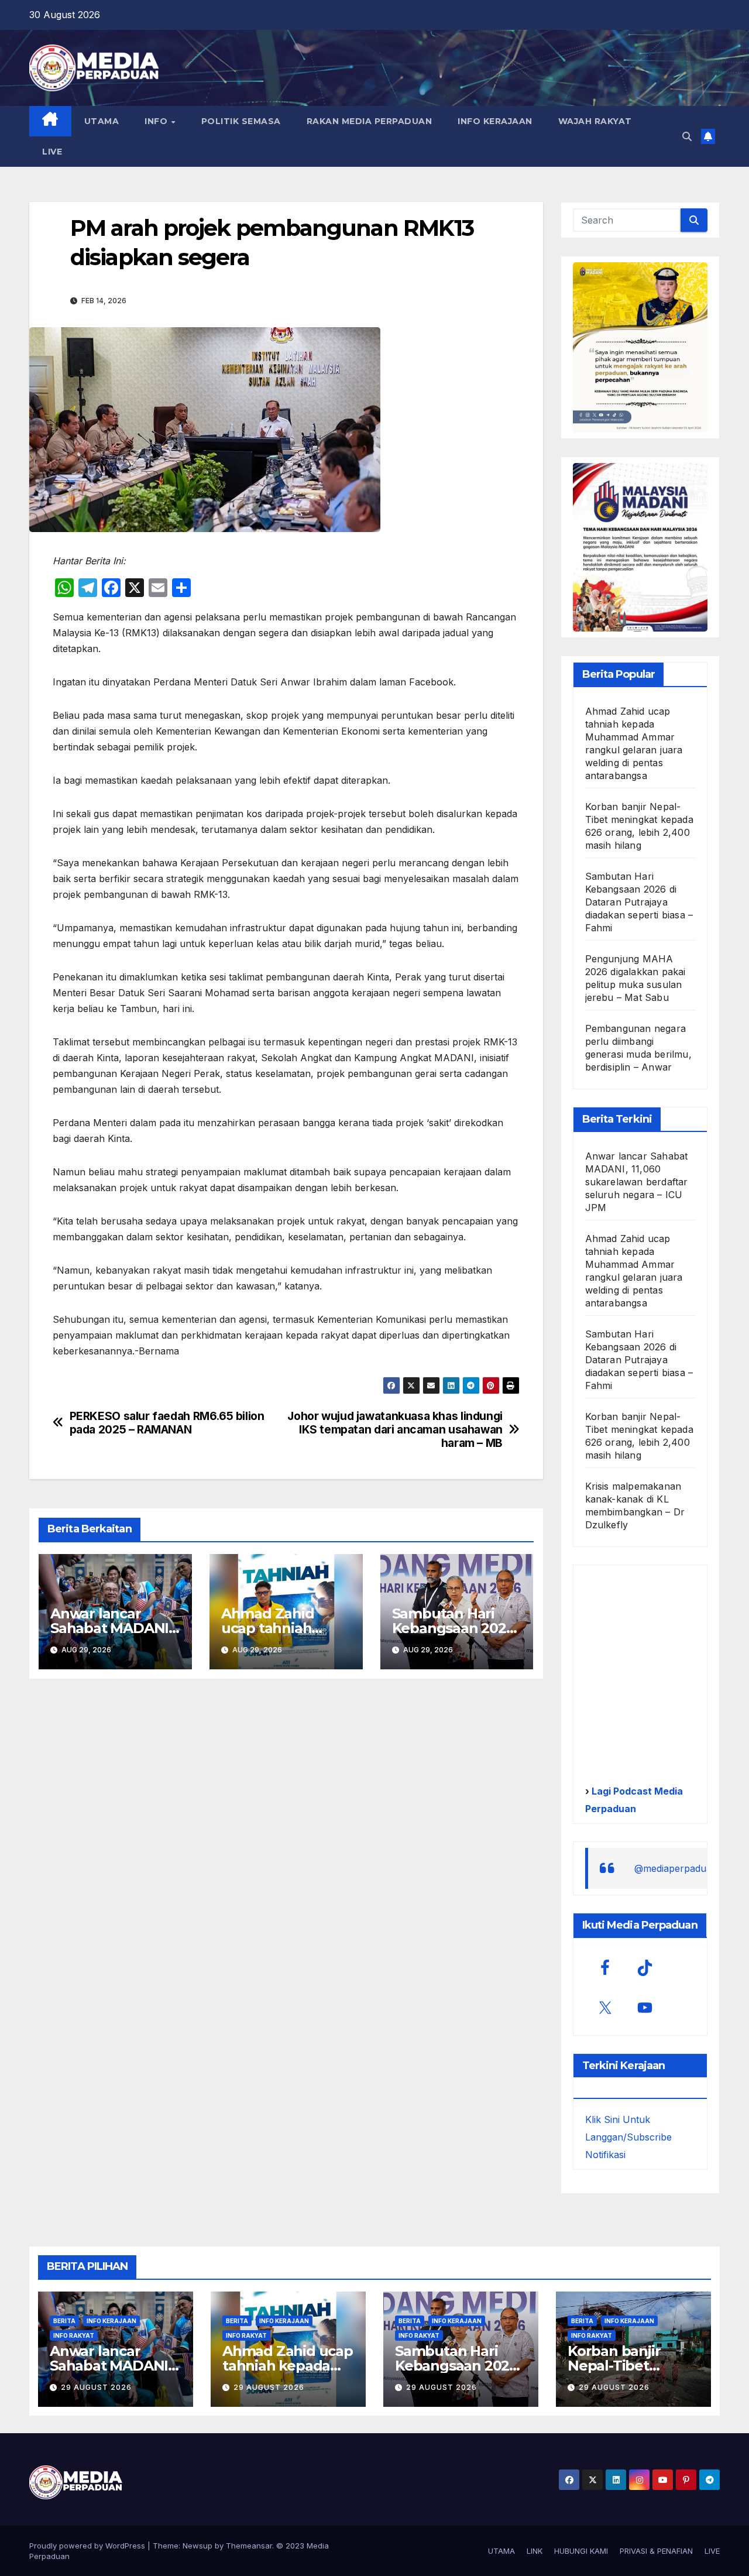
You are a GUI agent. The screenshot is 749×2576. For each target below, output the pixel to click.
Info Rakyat (74, 2335)
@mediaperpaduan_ (678, 1868)
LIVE (52, 152)
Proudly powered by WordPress (88, 2546)
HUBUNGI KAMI (581, 2551)
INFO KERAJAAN (495, 121)
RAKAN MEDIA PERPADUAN (370, 121)
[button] (687, 136)
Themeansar (249, 2546)
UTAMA (102, 121)
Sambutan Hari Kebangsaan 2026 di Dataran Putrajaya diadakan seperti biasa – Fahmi (639, 902)
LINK (535, 2551)
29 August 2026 (96, 2387)
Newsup (197, 2546)
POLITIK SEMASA (241, 121)
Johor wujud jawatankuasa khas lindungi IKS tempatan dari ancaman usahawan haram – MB (395, 1430)
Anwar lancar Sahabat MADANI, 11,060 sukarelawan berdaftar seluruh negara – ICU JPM (637, 1182)
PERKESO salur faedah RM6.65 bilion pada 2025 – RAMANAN (167, 1423)
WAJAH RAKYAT (595, 121)
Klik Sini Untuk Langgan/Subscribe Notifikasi (628, 2137)
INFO (157, 121)
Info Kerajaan (111, 2321)
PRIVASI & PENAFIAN (656, 2551)
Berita (64, 2321)
